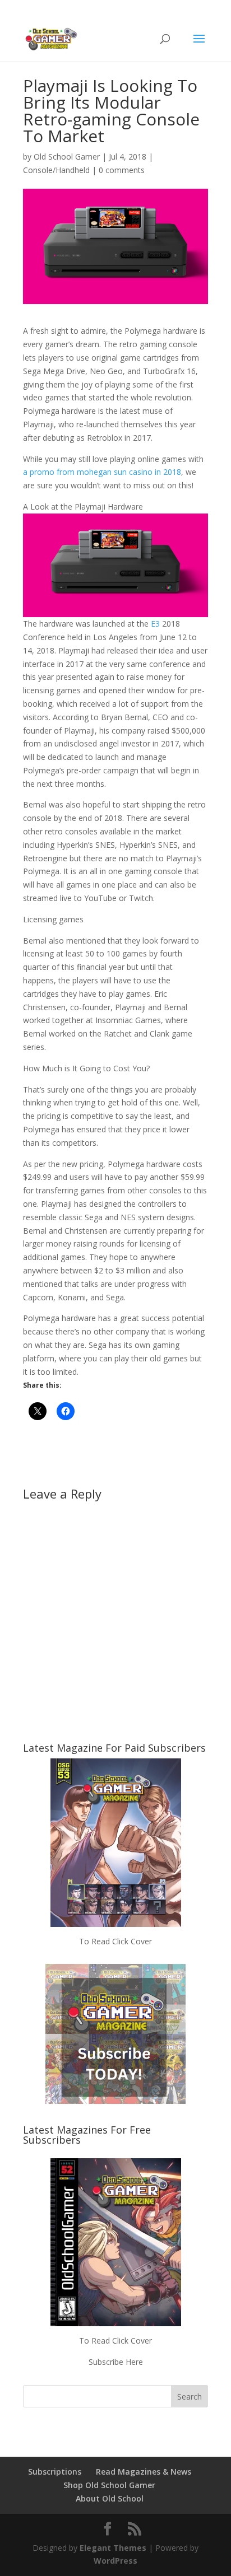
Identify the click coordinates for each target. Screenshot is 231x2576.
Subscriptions (55, 2472)
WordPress (115, 2561)
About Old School (110, 2498)
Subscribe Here (116, 2362)
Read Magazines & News (144, 2472)
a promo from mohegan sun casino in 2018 (102, 472)
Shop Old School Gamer (109, 2485)
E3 (155, 624)
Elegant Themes (113, 2548)
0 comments (122, 170)
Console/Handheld (56, 170)
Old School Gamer (67, 157)
